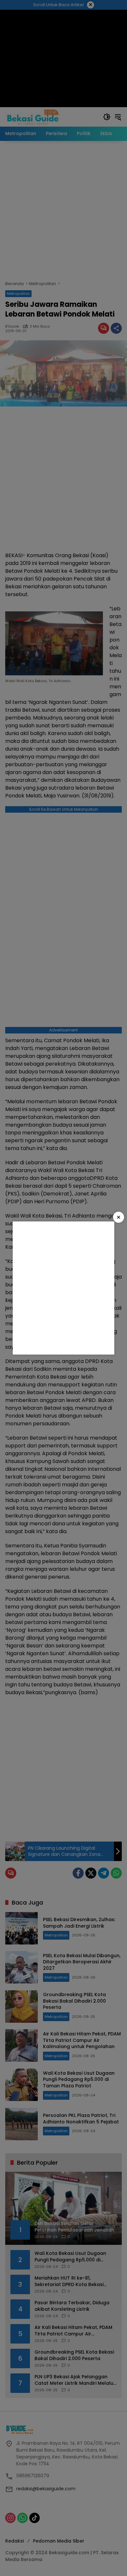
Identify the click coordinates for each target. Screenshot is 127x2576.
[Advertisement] (63, 1288)
